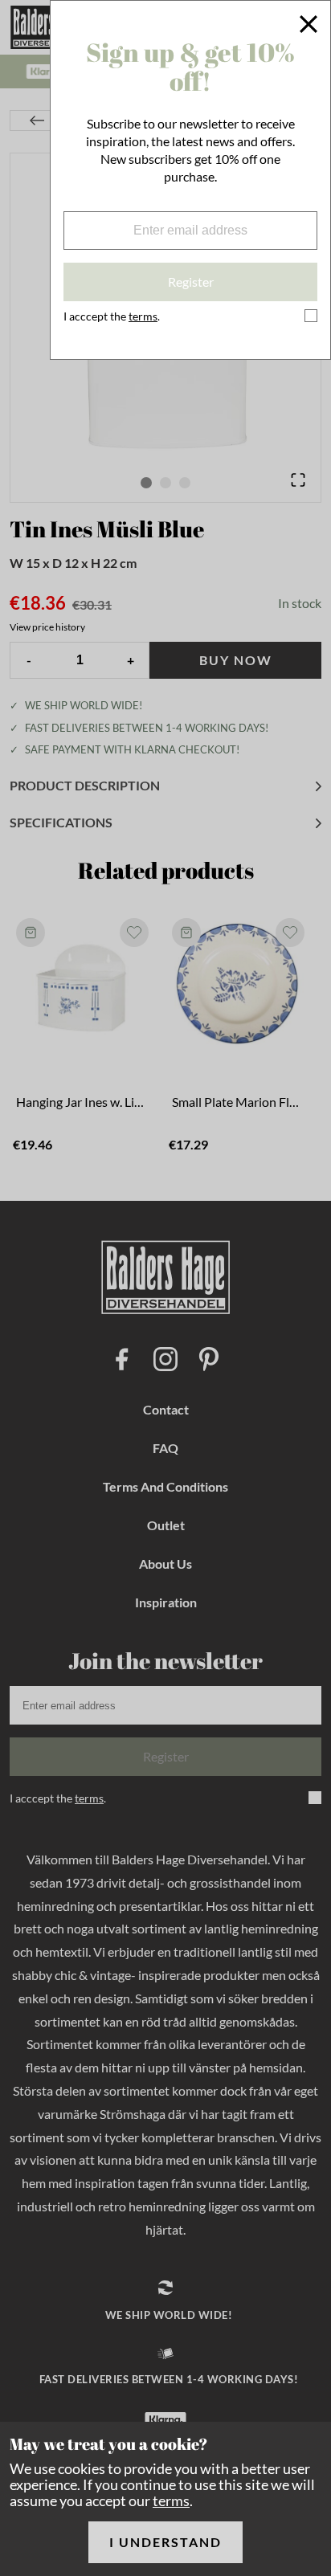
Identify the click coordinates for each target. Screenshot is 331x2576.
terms (171, 2500)
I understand (165, 2542)
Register (191, 282)
